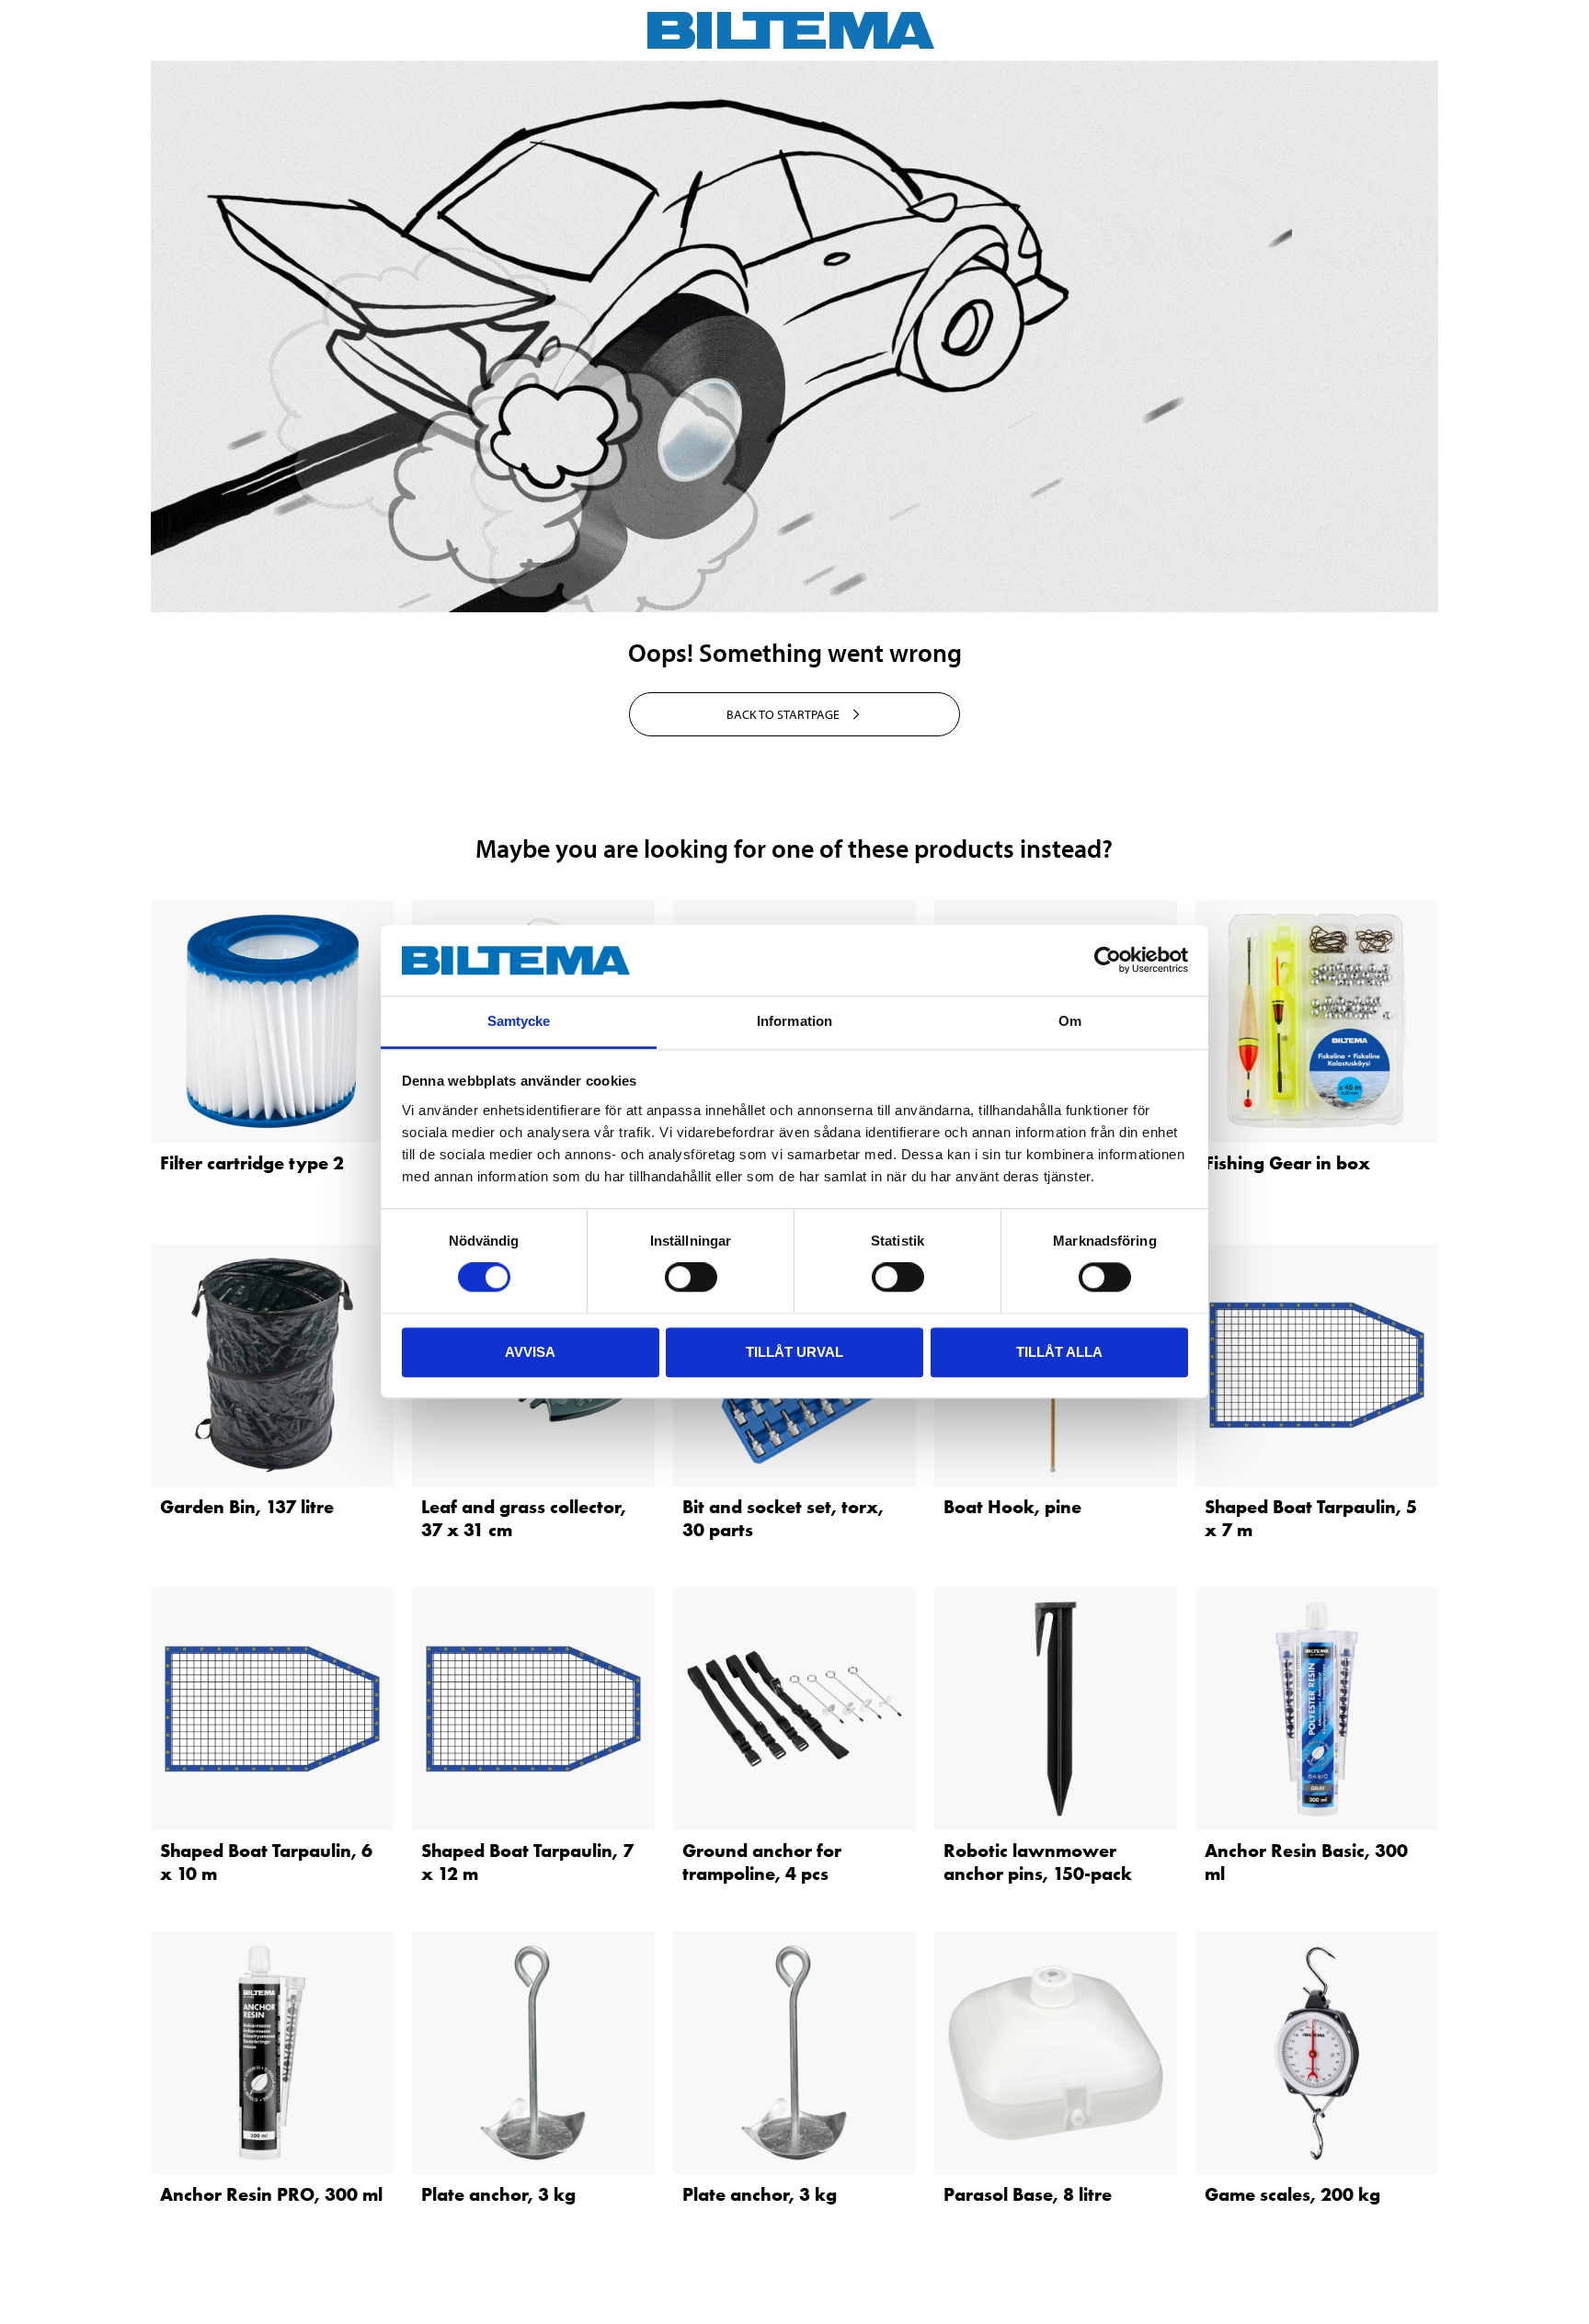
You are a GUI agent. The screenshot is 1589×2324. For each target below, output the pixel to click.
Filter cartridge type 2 (252, 1163)
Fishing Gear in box (1287, 1163)
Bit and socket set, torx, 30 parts (783, 1518)
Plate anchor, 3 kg (498, 2194)
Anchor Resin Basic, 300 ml (1306, 1862)
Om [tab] (1070, 1021)
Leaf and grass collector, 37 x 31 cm (524, 1518)
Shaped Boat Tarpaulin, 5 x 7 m (1311, 1518)
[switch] (691, 1277)
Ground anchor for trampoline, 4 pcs (762, 1862)
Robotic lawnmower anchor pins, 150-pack (1038, 1862)
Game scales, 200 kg (1292, 2194)
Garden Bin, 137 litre (247, 1507)
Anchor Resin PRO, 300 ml (271, 2194)
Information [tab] (794, 1021)
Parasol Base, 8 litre (1028, 2194)
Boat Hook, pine (1012, 1507)
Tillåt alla (1059, 1352)
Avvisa (530, 1352)
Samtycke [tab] (519, 1021)
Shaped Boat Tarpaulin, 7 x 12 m (527, 1862)
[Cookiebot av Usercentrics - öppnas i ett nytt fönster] (1108, 961)
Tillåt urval (794, 1352)
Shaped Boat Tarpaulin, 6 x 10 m (266, 1862)
